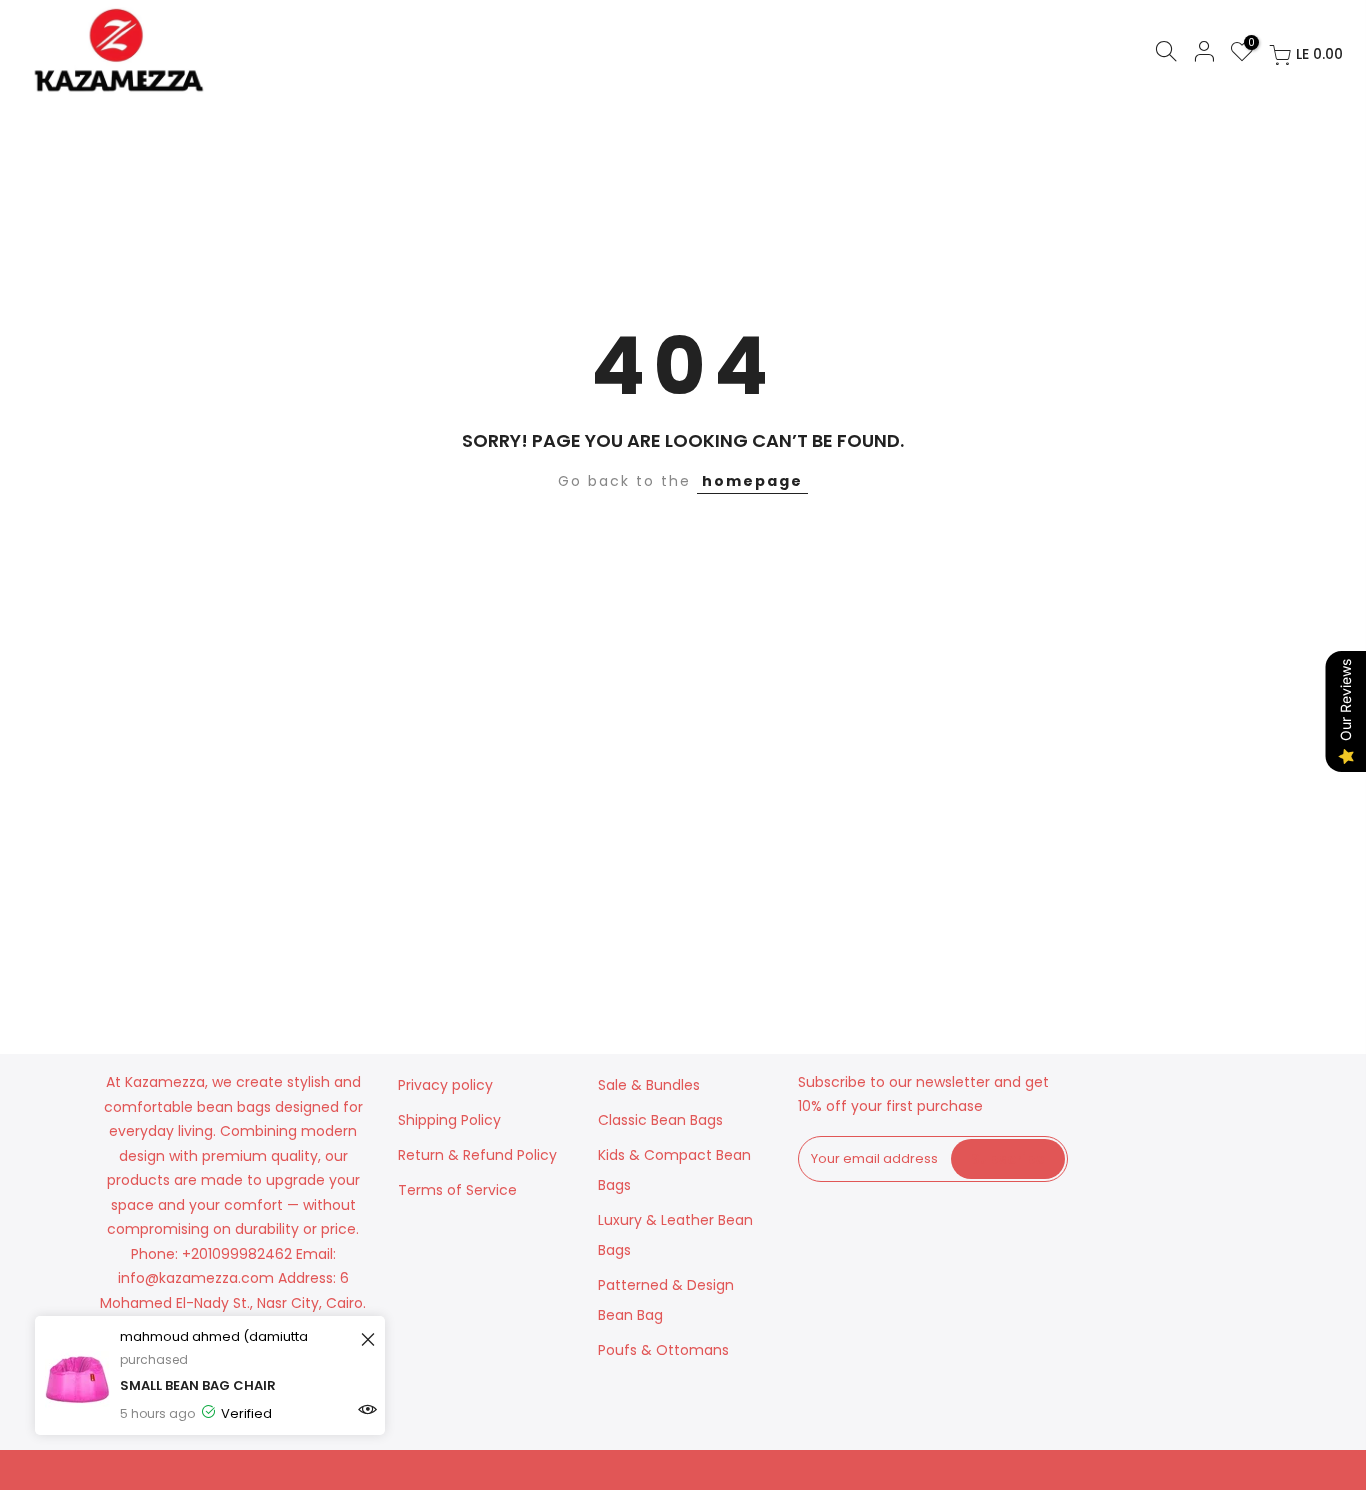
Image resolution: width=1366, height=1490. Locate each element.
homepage (752, 481)
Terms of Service (457, 1190)
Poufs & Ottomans (663, 1350)
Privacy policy (445, 1085)
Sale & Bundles (649, 1085)
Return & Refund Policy (477, 1155)
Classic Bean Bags (660, 1120)
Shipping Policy (449, 1120)
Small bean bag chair (198, 1385)
